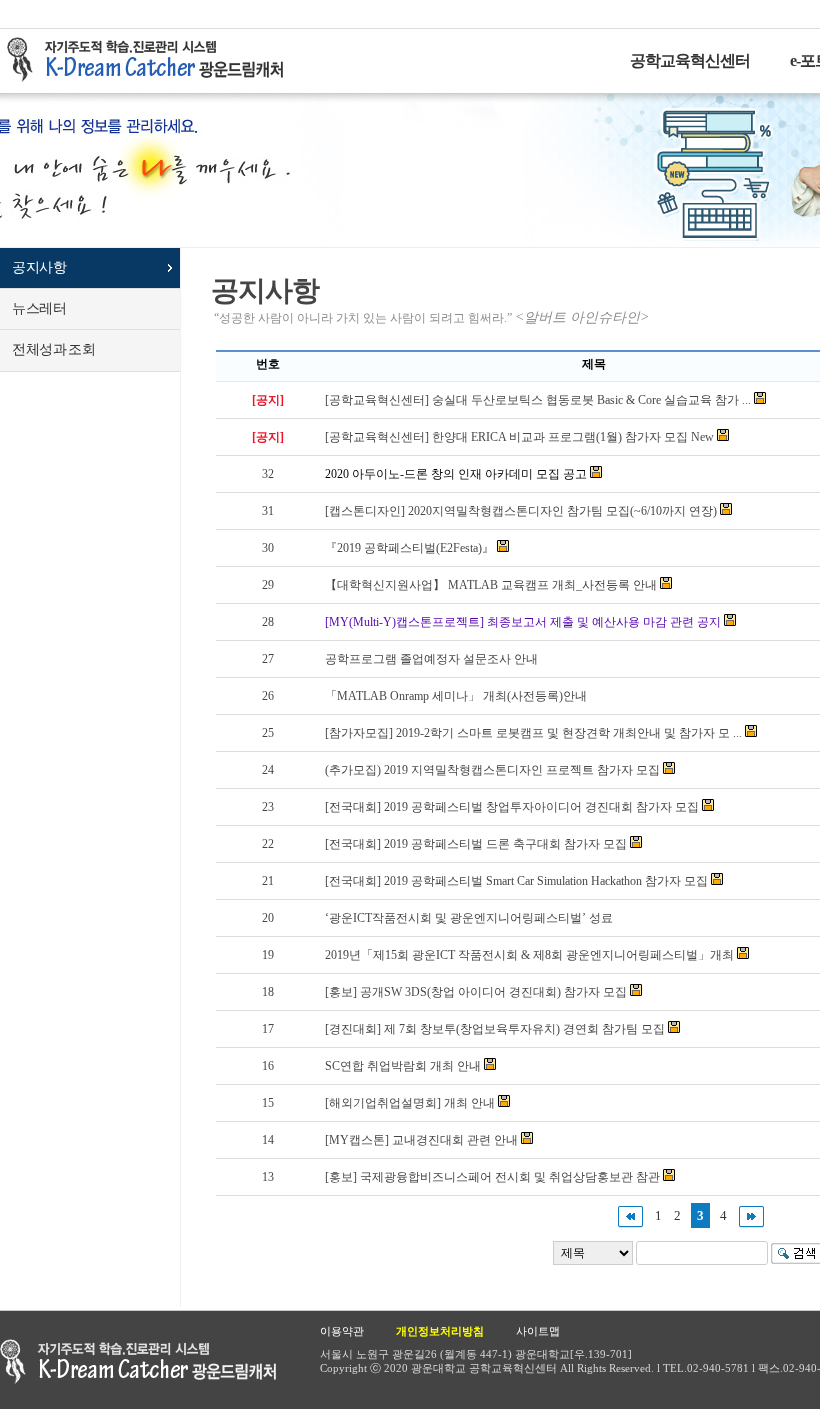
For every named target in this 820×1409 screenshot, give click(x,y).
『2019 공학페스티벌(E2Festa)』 (409, 548)
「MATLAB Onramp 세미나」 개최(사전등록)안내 (456, 696)
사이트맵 (538, 1331)
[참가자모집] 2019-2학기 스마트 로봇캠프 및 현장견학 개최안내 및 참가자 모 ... (533, 733)
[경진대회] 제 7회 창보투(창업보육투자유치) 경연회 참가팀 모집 (495, 1029)
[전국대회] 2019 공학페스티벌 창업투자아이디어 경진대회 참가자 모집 (512, 807)
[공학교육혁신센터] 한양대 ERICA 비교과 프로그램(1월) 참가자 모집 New (519, 437)
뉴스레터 (39, 308)
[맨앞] (630, 1215)
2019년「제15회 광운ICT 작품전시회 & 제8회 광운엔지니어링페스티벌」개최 (529, 955)
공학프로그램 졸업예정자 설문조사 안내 (431, 659)
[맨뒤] (751, 1215)
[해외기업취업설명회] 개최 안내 (410, 1103)
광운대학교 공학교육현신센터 (138, 1361)
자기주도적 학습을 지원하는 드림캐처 (151, 60)
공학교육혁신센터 (690, 60)
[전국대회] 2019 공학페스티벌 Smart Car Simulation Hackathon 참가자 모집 (516, 881)
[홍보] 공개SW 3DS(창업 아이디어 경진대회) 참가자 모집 (476, 992)
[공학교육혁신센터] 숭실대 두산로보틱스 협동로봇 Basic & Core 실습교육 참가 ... (538, 400)
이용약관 (342, 1331)
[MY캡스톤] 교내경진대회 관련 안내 (421, 1140)
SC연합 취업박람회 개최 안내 (403, 1066)
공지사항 (39, 267)
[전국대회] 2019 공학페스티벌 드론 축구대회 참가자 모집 (476, 844)
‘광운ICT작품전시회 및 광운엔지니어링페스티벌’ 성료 (469, 918)
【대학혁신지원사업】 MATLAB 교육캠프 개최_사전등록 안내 (491, 585)
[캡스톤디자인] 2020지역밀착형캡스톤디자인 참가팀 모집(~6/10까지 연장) (521, 511)
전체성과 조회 (53, 349)
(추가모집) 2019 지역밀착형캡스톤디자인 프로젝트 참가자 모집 (492, 770)
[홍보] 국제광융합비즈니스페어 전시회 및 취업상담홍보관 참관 (492, 1177)
